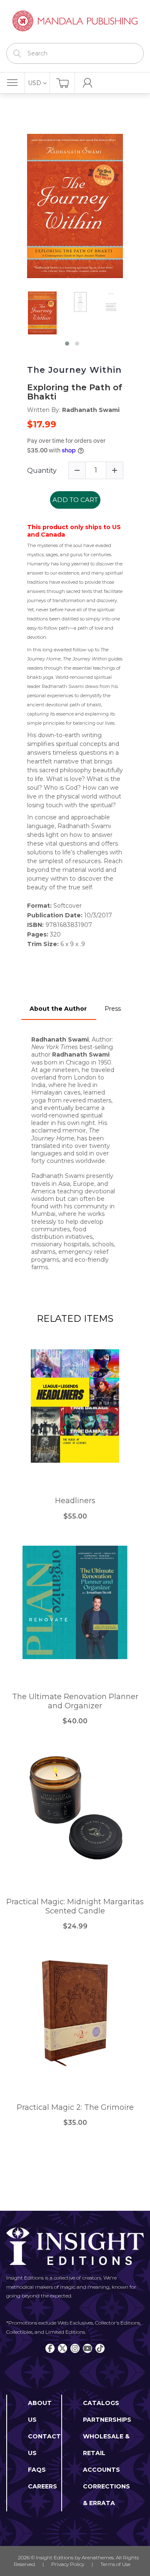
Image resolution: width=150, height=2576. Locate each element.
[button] (67, 344)
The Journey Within (74, 370)
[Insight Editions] (75, 21)
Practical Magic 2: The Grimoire (75, 2108)
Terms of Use (115, 2564)
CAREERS (42, 2486)
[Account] (87, 83)
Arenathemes (98, 2557)
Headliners (75, 1501)
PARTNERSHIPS (107, 2420)
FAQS (37, 2470)
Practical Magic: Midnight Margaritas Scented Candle (75, 1907)
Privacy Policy (68, 2564)
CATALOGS (101, 2403)
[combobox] (75, 53)
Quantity (42, 471)
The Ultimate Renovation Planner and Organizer (75, 1701)
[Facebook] (50, 2348)
